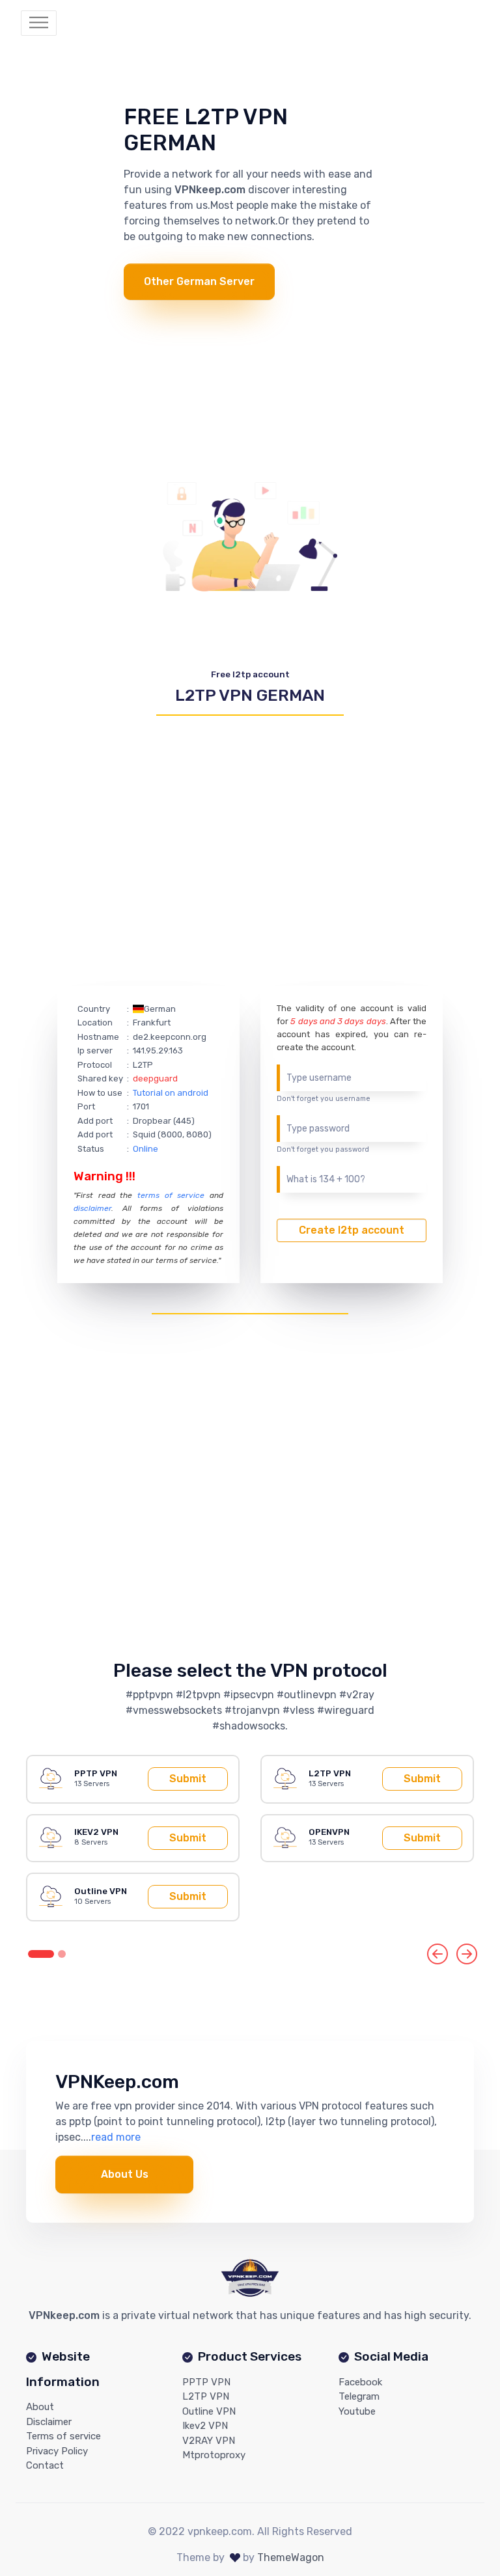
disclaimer (92, 1208)
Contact (45, 2465)
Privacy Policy (57, 2451)
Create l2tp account (352, 1230)
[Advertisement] (250, 391)
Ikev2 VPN (205, 2426)
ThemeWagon (291, 2557)
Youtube (357, 2411)
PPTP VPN (206, 2382)
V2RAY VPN (209, 2441)
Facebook (360, 2382)
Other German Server (199, 281)
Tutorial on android (171, 1093)
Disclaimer (49, 2422)
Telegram (359, 2396)
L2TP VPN (206, 2396)
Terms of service (63, 2436)
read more (116, 2137)
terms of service (171, 1195)
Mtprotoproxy (214, 2455)
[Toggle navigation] (39, 23)
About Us (125, 2174)
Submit (188, 1779)
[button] (437, 1954)
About (40, 2407)
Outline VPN (209, 2411)
